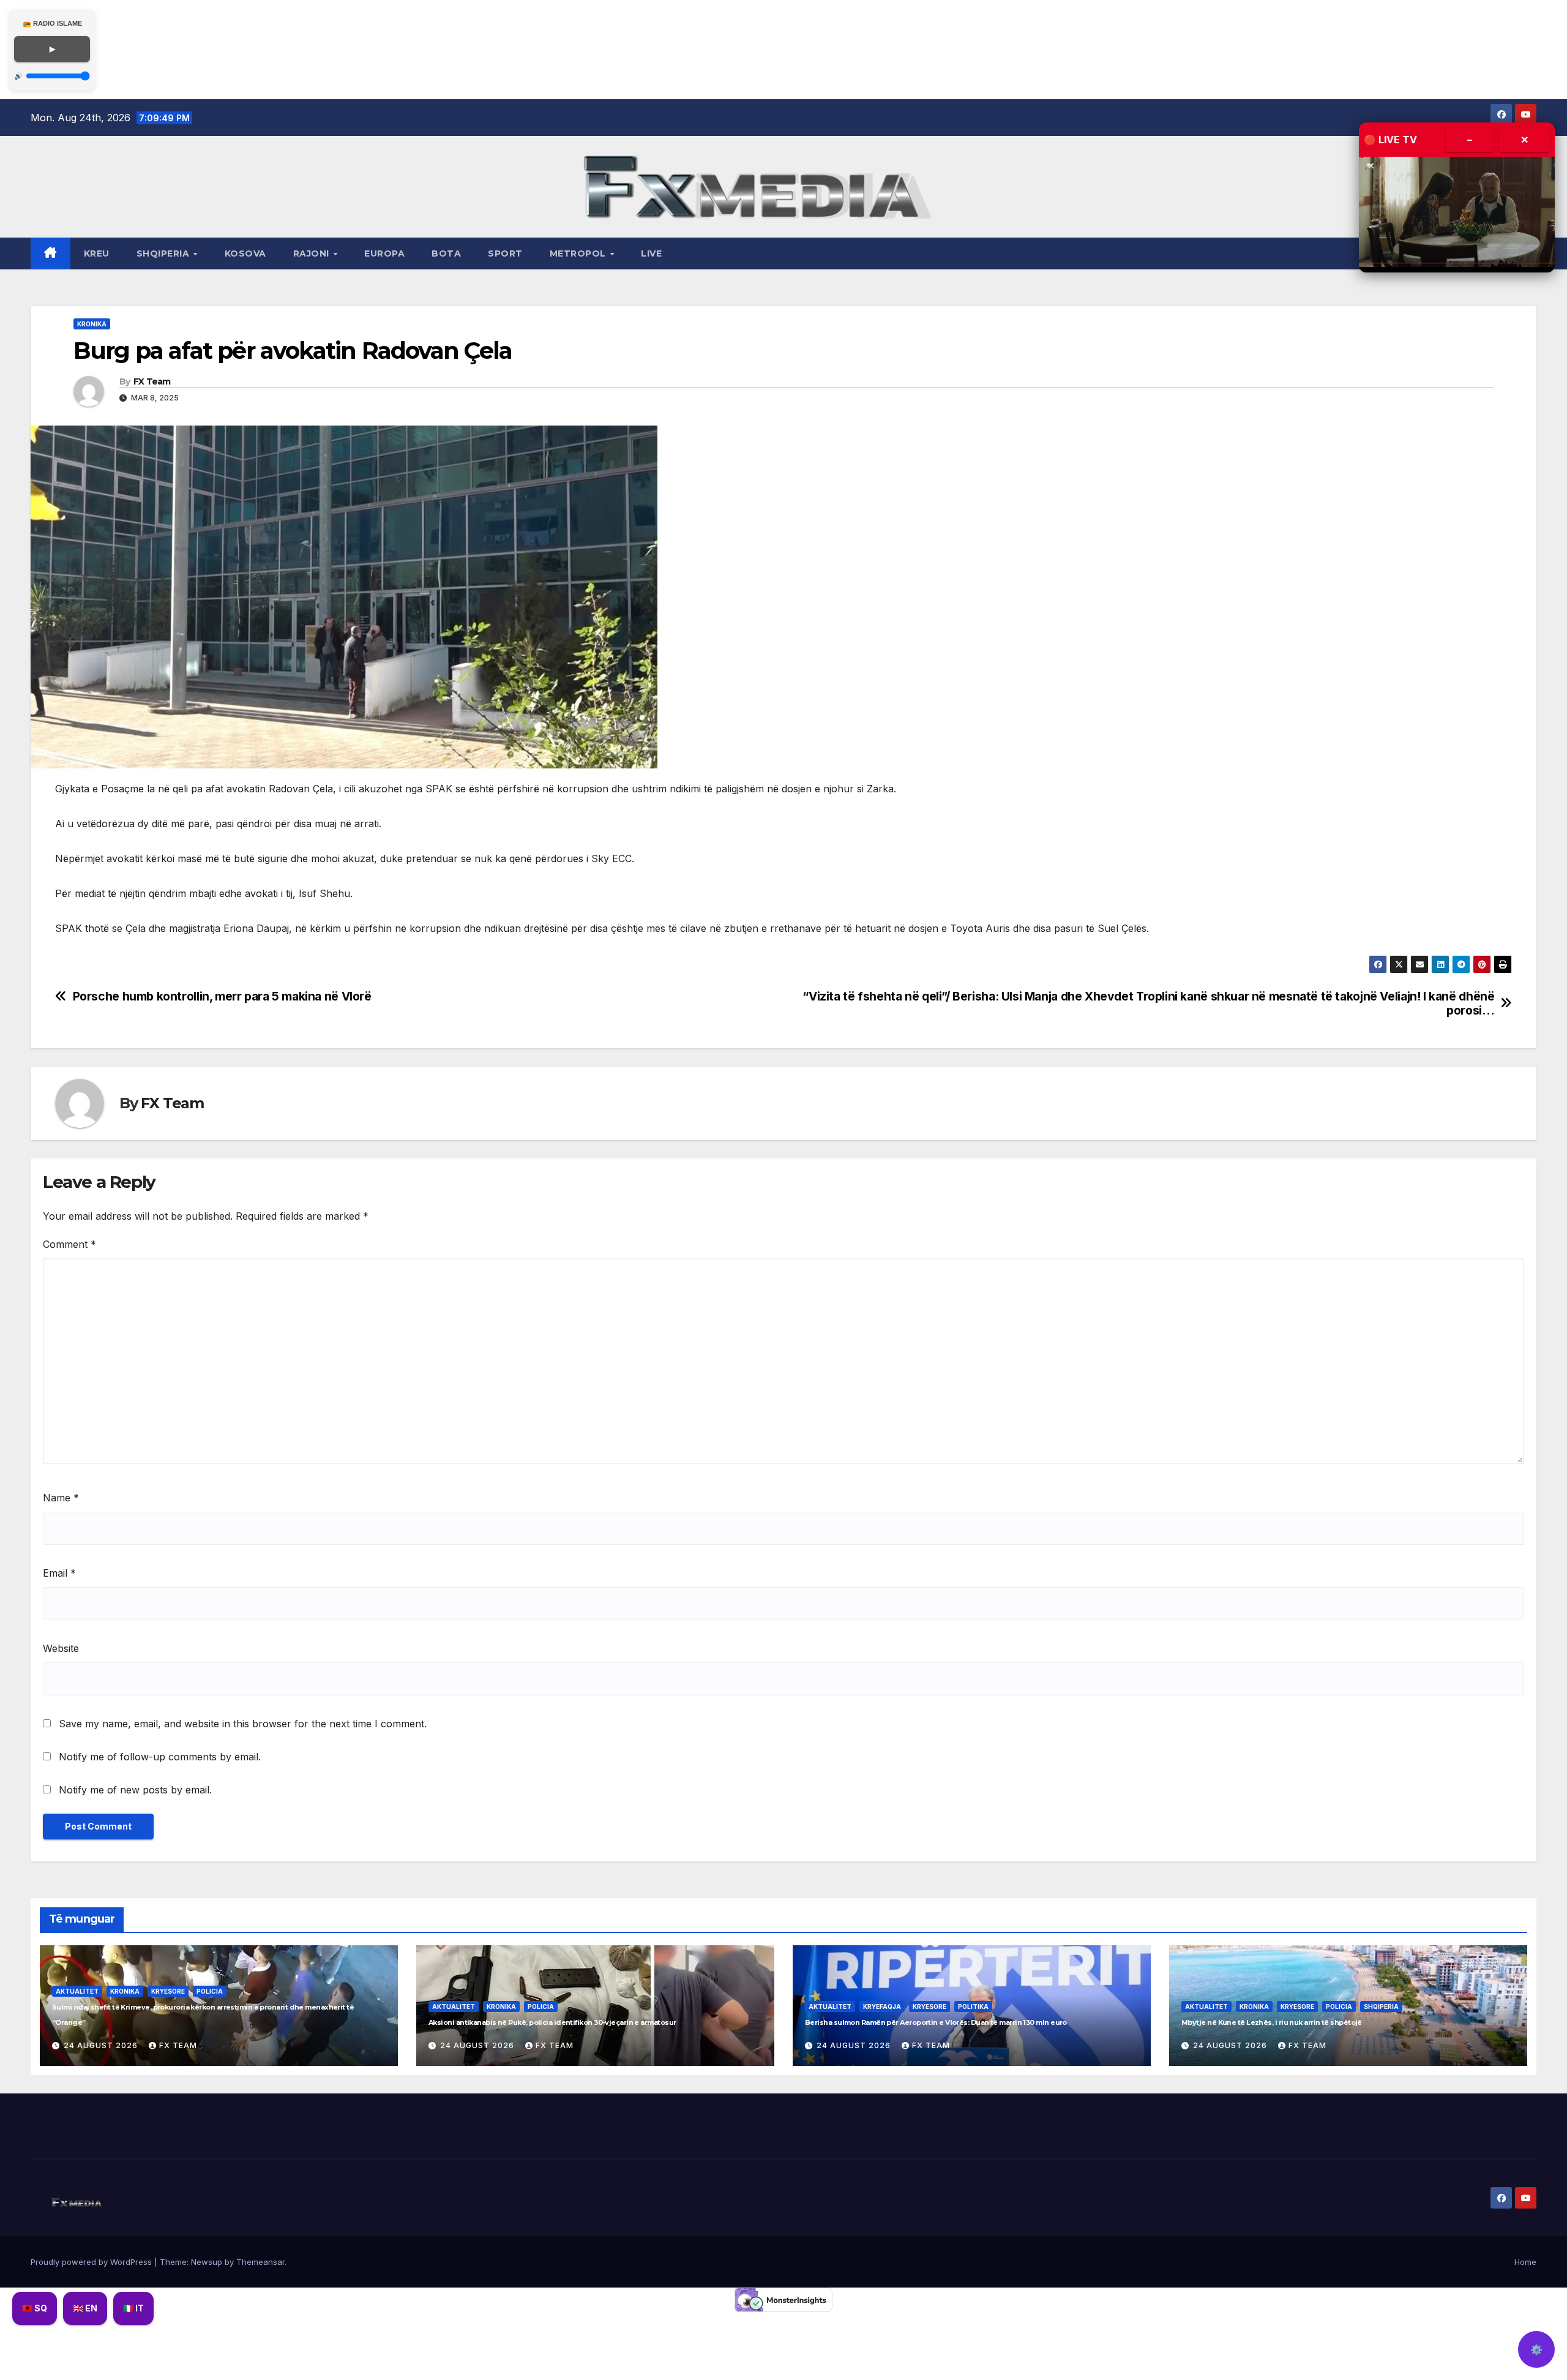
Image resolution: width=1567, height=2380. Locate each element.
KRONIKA (92, 324)
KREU (97, 253)
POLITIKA (973, 2006)
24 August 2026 (102, 2045)
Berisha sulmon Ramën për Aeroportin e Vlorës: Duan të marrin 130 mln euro (936, 2022)
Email (59, 1573)
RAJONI (313, 253)
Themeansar (260, 2262)
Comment (69, 1244)
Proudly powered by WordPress (92, 2262)
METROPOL (579, 253)
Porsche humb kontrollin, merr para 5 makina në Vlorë (222, 997)
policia (210, 1991)
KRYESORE (168, 1991)
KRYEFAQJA (882, 2006)
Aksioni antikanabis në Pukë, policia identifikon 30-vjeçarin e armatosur (552, 2022)
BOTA (446, 253)
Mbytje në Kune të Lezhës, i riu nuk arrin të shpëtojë (1272, 2022)
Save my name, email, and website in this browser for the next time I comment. (243, 1724)
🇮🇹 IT (133, 2308)
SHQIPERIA (164, 253)
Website (61, 1648)
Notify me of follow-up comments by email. (160, 1757)
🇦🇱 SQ (35, 2308)
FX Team (152, 381)
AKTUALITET (77, 1991)
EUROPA (384, 253)
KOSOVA (245, 253)
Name (61, 1498)
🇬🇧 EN (85, 2308)
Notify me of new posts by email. (135, 1790)
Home (1525, 2262)
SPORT (505, 253)
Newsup (207, 2262)
